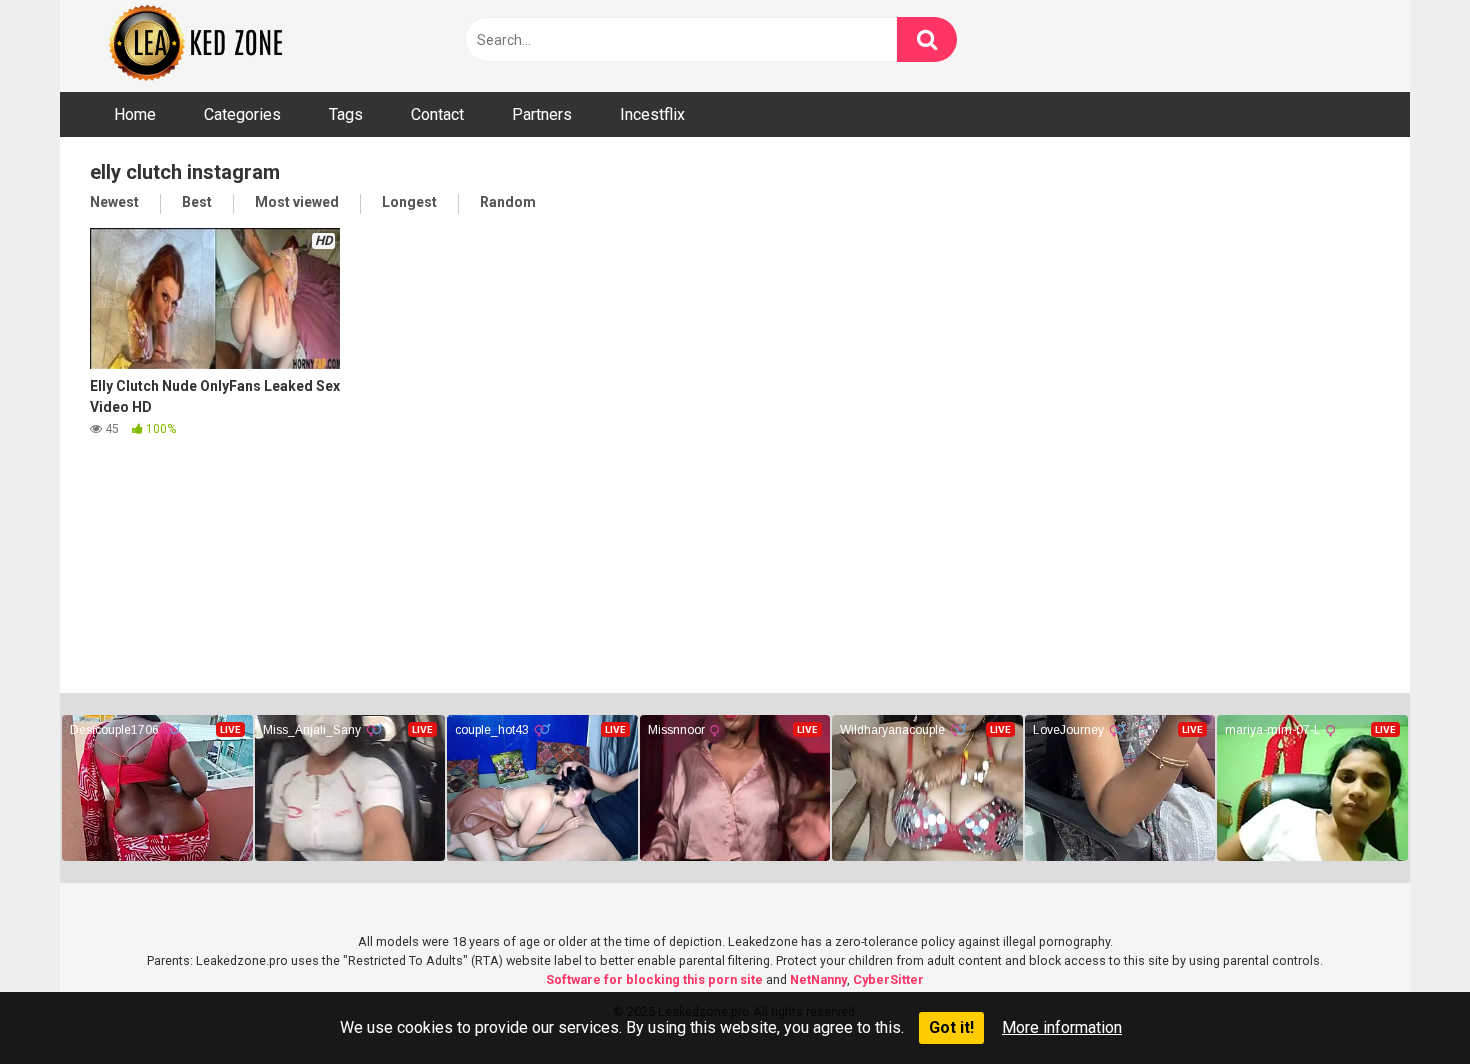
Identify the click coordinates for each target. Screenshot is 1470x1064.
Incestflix (652, 114)
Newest (114, 202)
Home (135, 114)
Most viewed (297, 202)
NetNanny (818, 979)
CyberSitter (888, 979)
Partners (542, 114)
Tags (346, 114)
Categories (242, 114)
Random (508, 202)
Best (197, 202)
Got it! (951, 1027)
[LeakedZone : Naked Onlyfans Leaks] (210, 46)
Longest (409, 202)
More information (1062, 1027)
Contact (437, 114)
